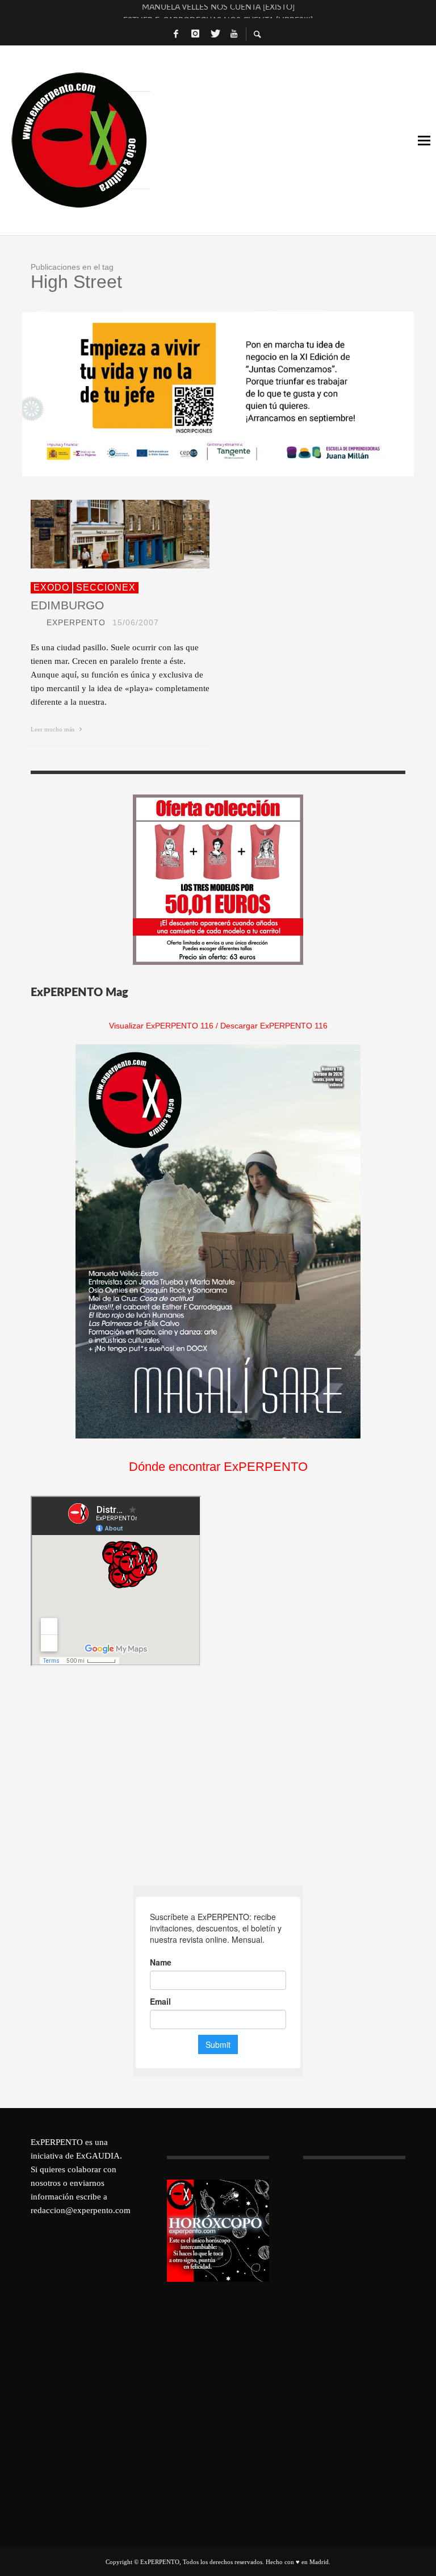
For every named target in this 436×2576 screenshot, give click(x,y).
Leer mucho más (53, 729)
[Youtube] (234, 34)
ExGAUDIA (98, 2156)
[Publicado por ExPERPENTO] (35, 622)
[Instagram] (195, 34)
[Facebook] (176, 34)
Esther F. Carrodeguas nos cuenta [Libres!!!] (218, 11)
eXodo (51, 587)
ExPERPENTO (76, 622)
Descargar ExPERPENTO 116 (274, 1026)
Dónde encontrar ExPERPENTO (218, 1467)
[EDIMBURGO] (102, 534)
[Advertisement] (116, 1776)
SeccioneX (106, 587)
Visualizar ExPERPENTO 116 (161, 1026)
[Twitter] (215, 34)
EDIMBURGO (67, 605)
